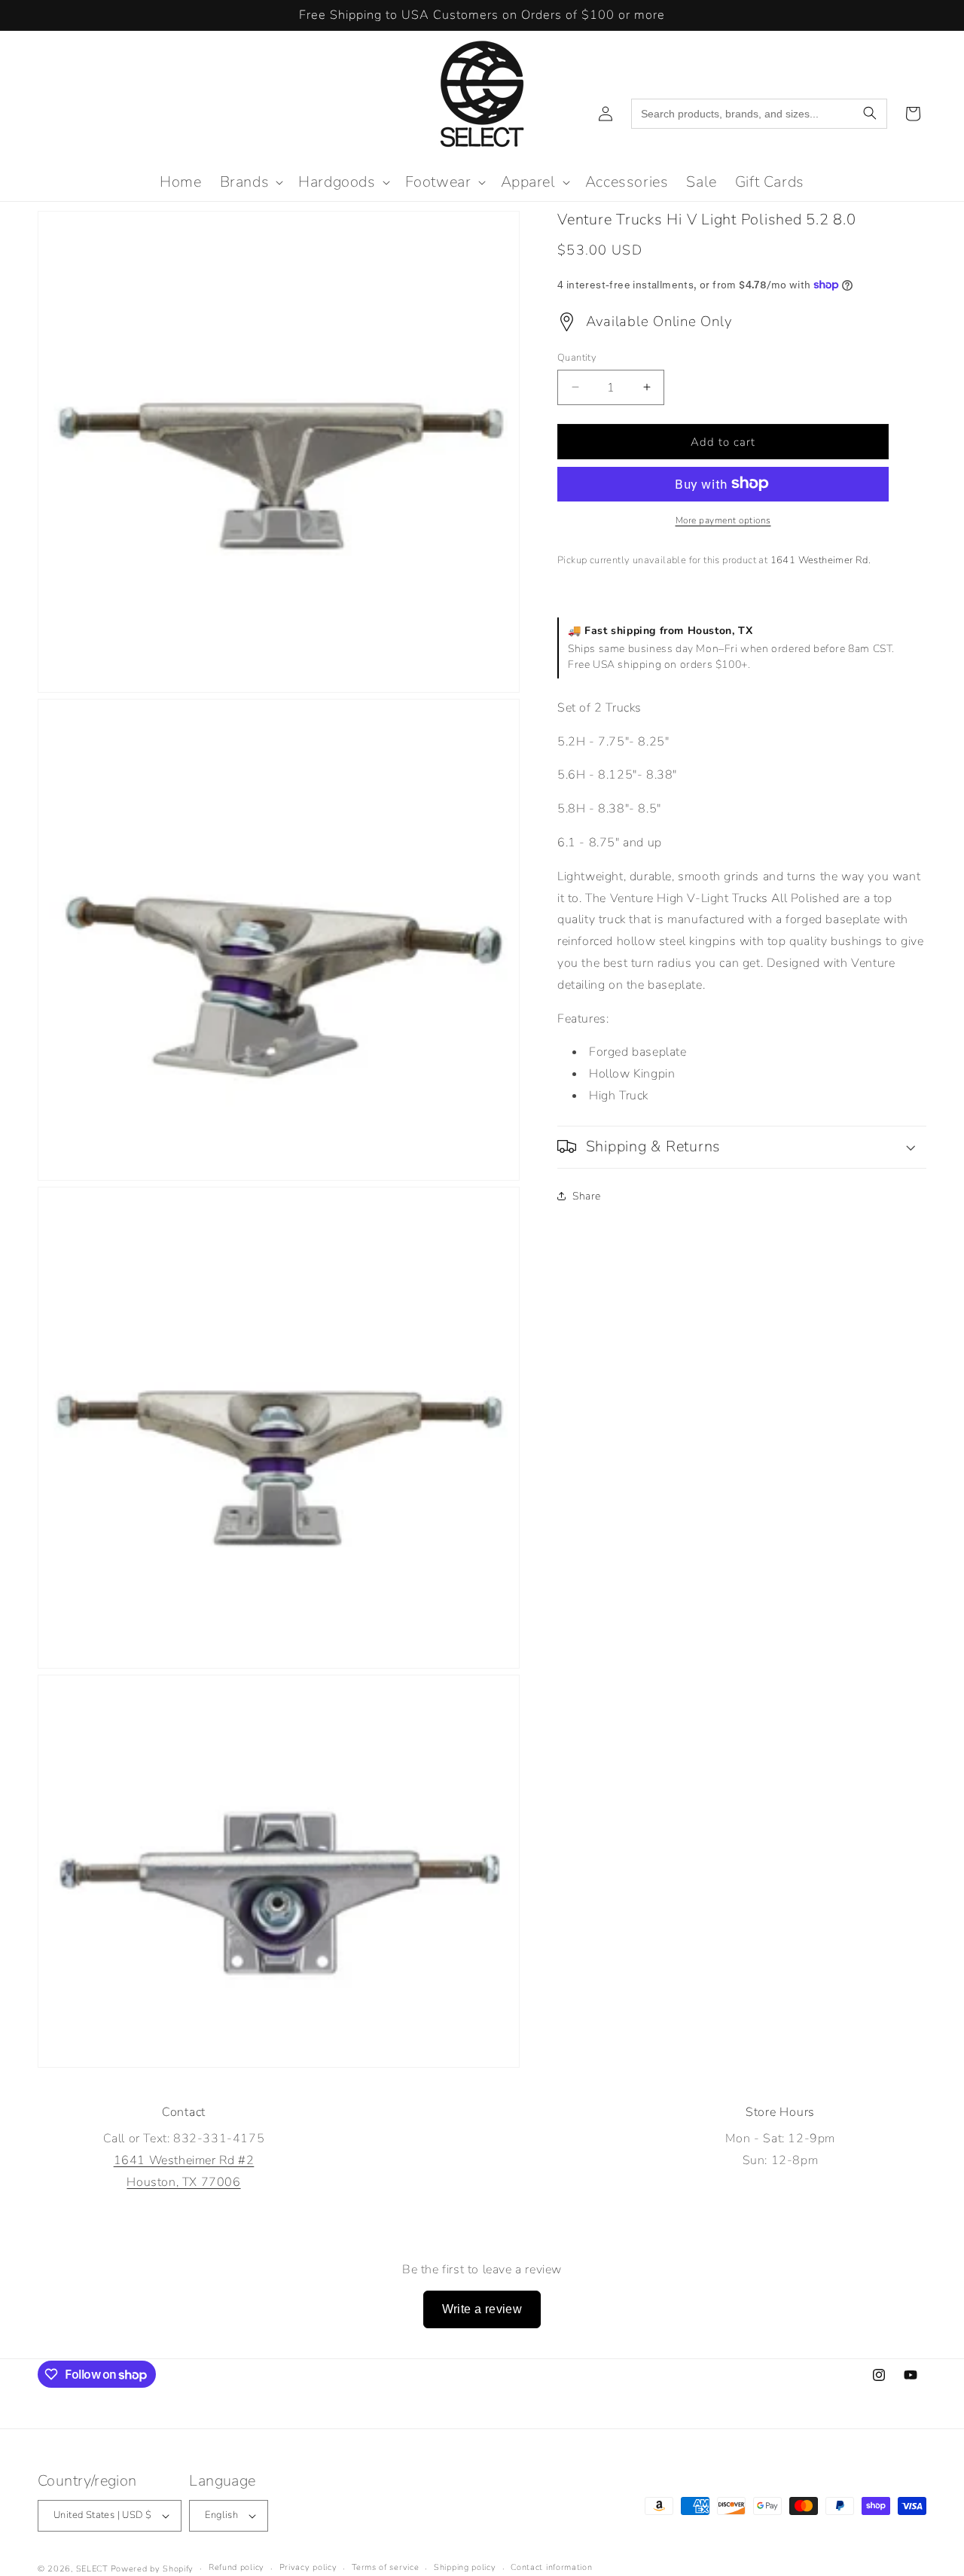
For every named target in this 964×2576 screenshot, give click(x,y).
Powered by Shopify (153, 2569)
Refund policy (236, 2567)
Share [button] (587, 1196)
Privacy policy (308, 2567)
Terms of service (385, 2567)
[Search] (870, 114)
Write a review (482, 2309)
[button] (250, 182)
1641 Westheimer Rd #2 (184, 2160)
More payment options (723, 520)
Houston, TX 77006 (183, 2182)
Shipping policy (465, 2567)
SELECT (92, 2569)
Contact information (551, 2567)
